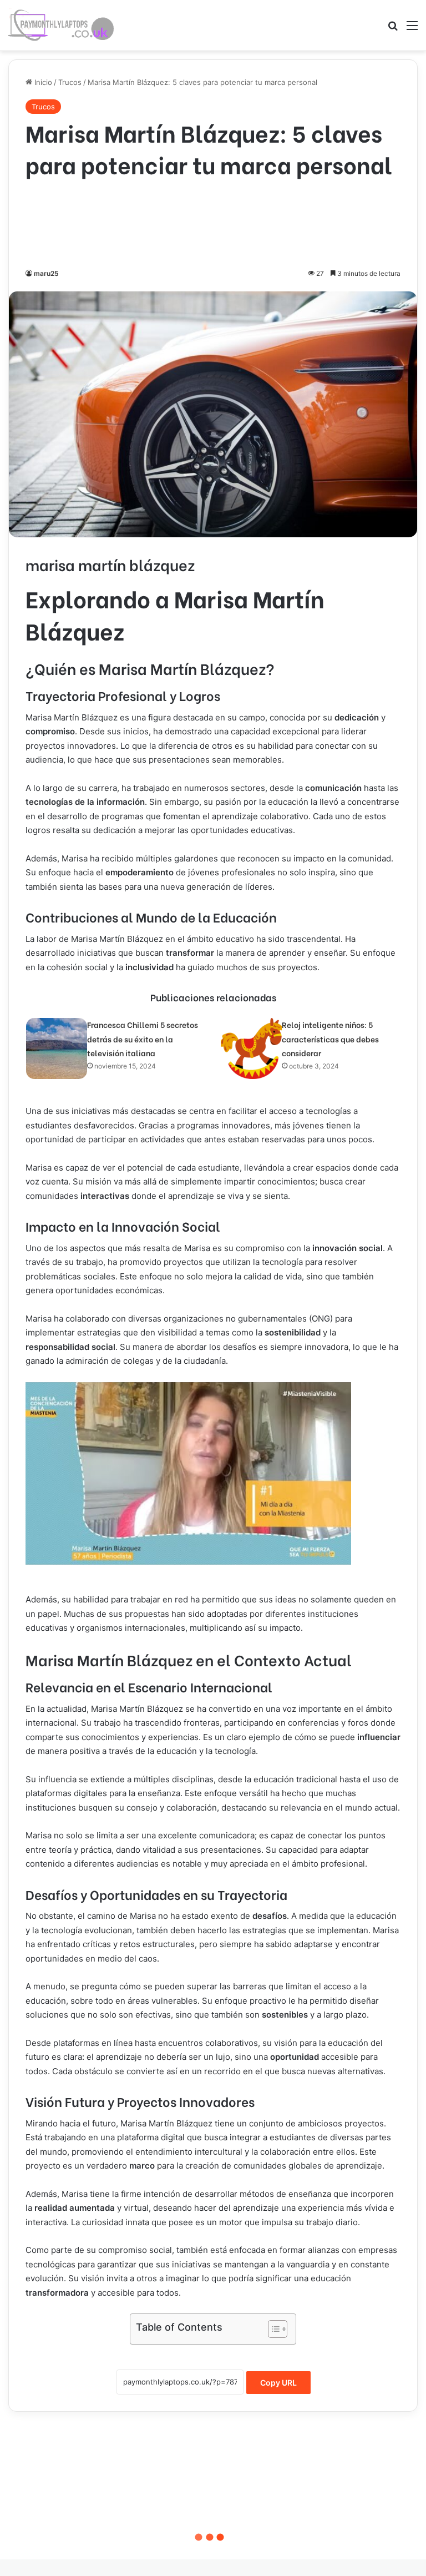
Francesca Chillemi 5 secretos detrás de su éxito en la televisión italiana (143, 1039)
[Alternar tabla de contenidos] (272, 2329)
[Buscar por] (393, 29)
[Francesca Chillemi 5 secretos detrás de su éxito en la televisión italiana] (57, 1048)
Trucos (70, 82)
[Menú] (412, 29)
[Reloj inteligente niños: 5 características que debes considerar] (251, 1048)
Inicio (42, 82)
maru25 (46, 273)
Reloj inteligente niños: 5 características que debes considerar (330, 1039)
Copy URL (278, 2383)
